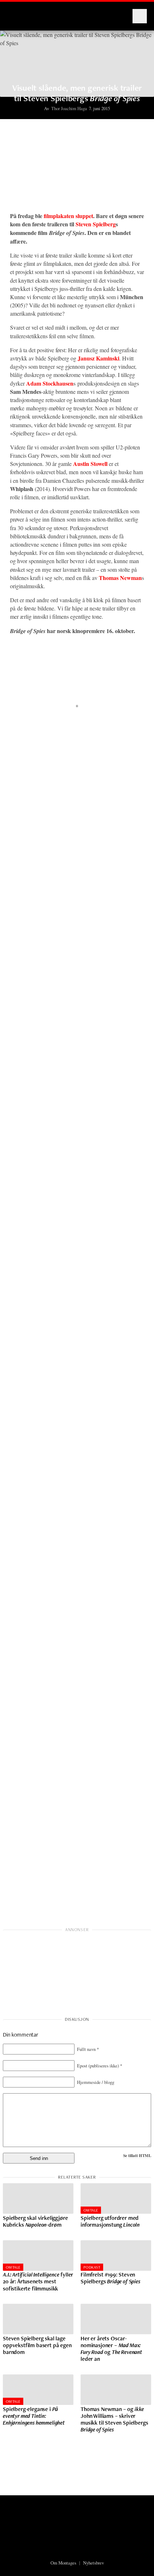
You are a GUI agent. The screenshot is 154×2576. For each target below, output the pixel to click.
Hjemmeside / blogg (96, 2082)
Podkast (92, 2267)
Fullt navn (88, 2049)
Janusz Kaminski (98, 358)
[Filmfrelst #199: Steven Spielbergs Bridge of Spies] (116, 2256)
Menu (140, 16)
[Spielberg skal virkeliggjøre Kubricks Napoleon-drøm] (38, 2198)
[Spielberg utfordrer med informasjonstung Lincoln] (116, 2198)
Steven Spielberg (96, 224)
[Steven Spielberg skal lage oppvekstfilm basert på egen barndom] (38, 2319)
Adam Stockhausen (50, 383)
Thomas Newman (120, 578)
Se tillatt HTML (137, 2155)
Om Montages (63, 2563)
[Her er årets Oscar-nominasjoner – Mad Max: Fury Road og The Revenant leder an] (116, 2319)
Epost (100, 2066)
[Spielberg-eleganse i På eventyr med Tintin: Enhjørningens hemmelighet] (38, 2390)
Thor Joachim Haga (69, 108)
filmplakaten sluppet (68, 216)
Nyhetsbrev (93, 2563)
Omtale (91, 2210)
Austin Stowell (90, 464)
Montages (19, 13)
